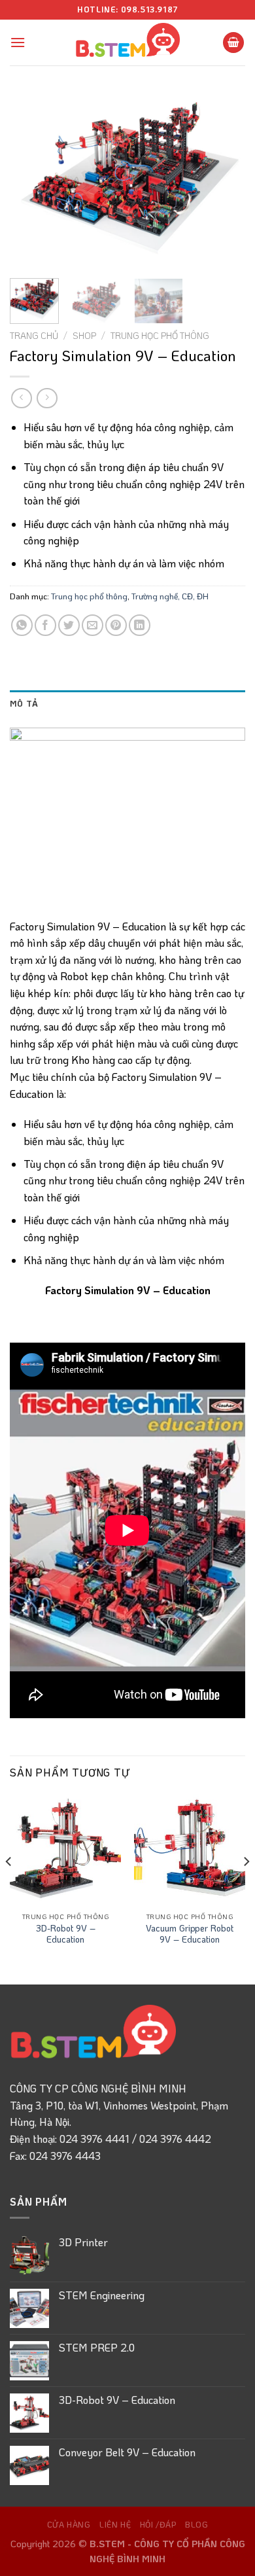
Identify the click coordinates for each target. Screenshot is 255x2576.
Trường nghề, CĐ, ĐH (170, 596)
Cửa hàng (69, 2524)
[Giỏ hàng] (233, 43)
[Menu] (18, 42)
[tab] (127, 703)
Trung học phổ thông (160, 335)
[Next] (224, 180)
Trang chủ (34, 335)
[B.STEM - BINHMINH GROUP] (127, 43)
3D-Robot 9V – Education (66, 1934)
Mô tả (24, 703)
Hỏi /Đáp (158, 2524)
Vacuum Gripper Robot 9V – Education (190, 1934)
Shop (84, 335)
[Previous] (31, 180)
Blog (196, 2524)
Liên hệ (115, 2524)
